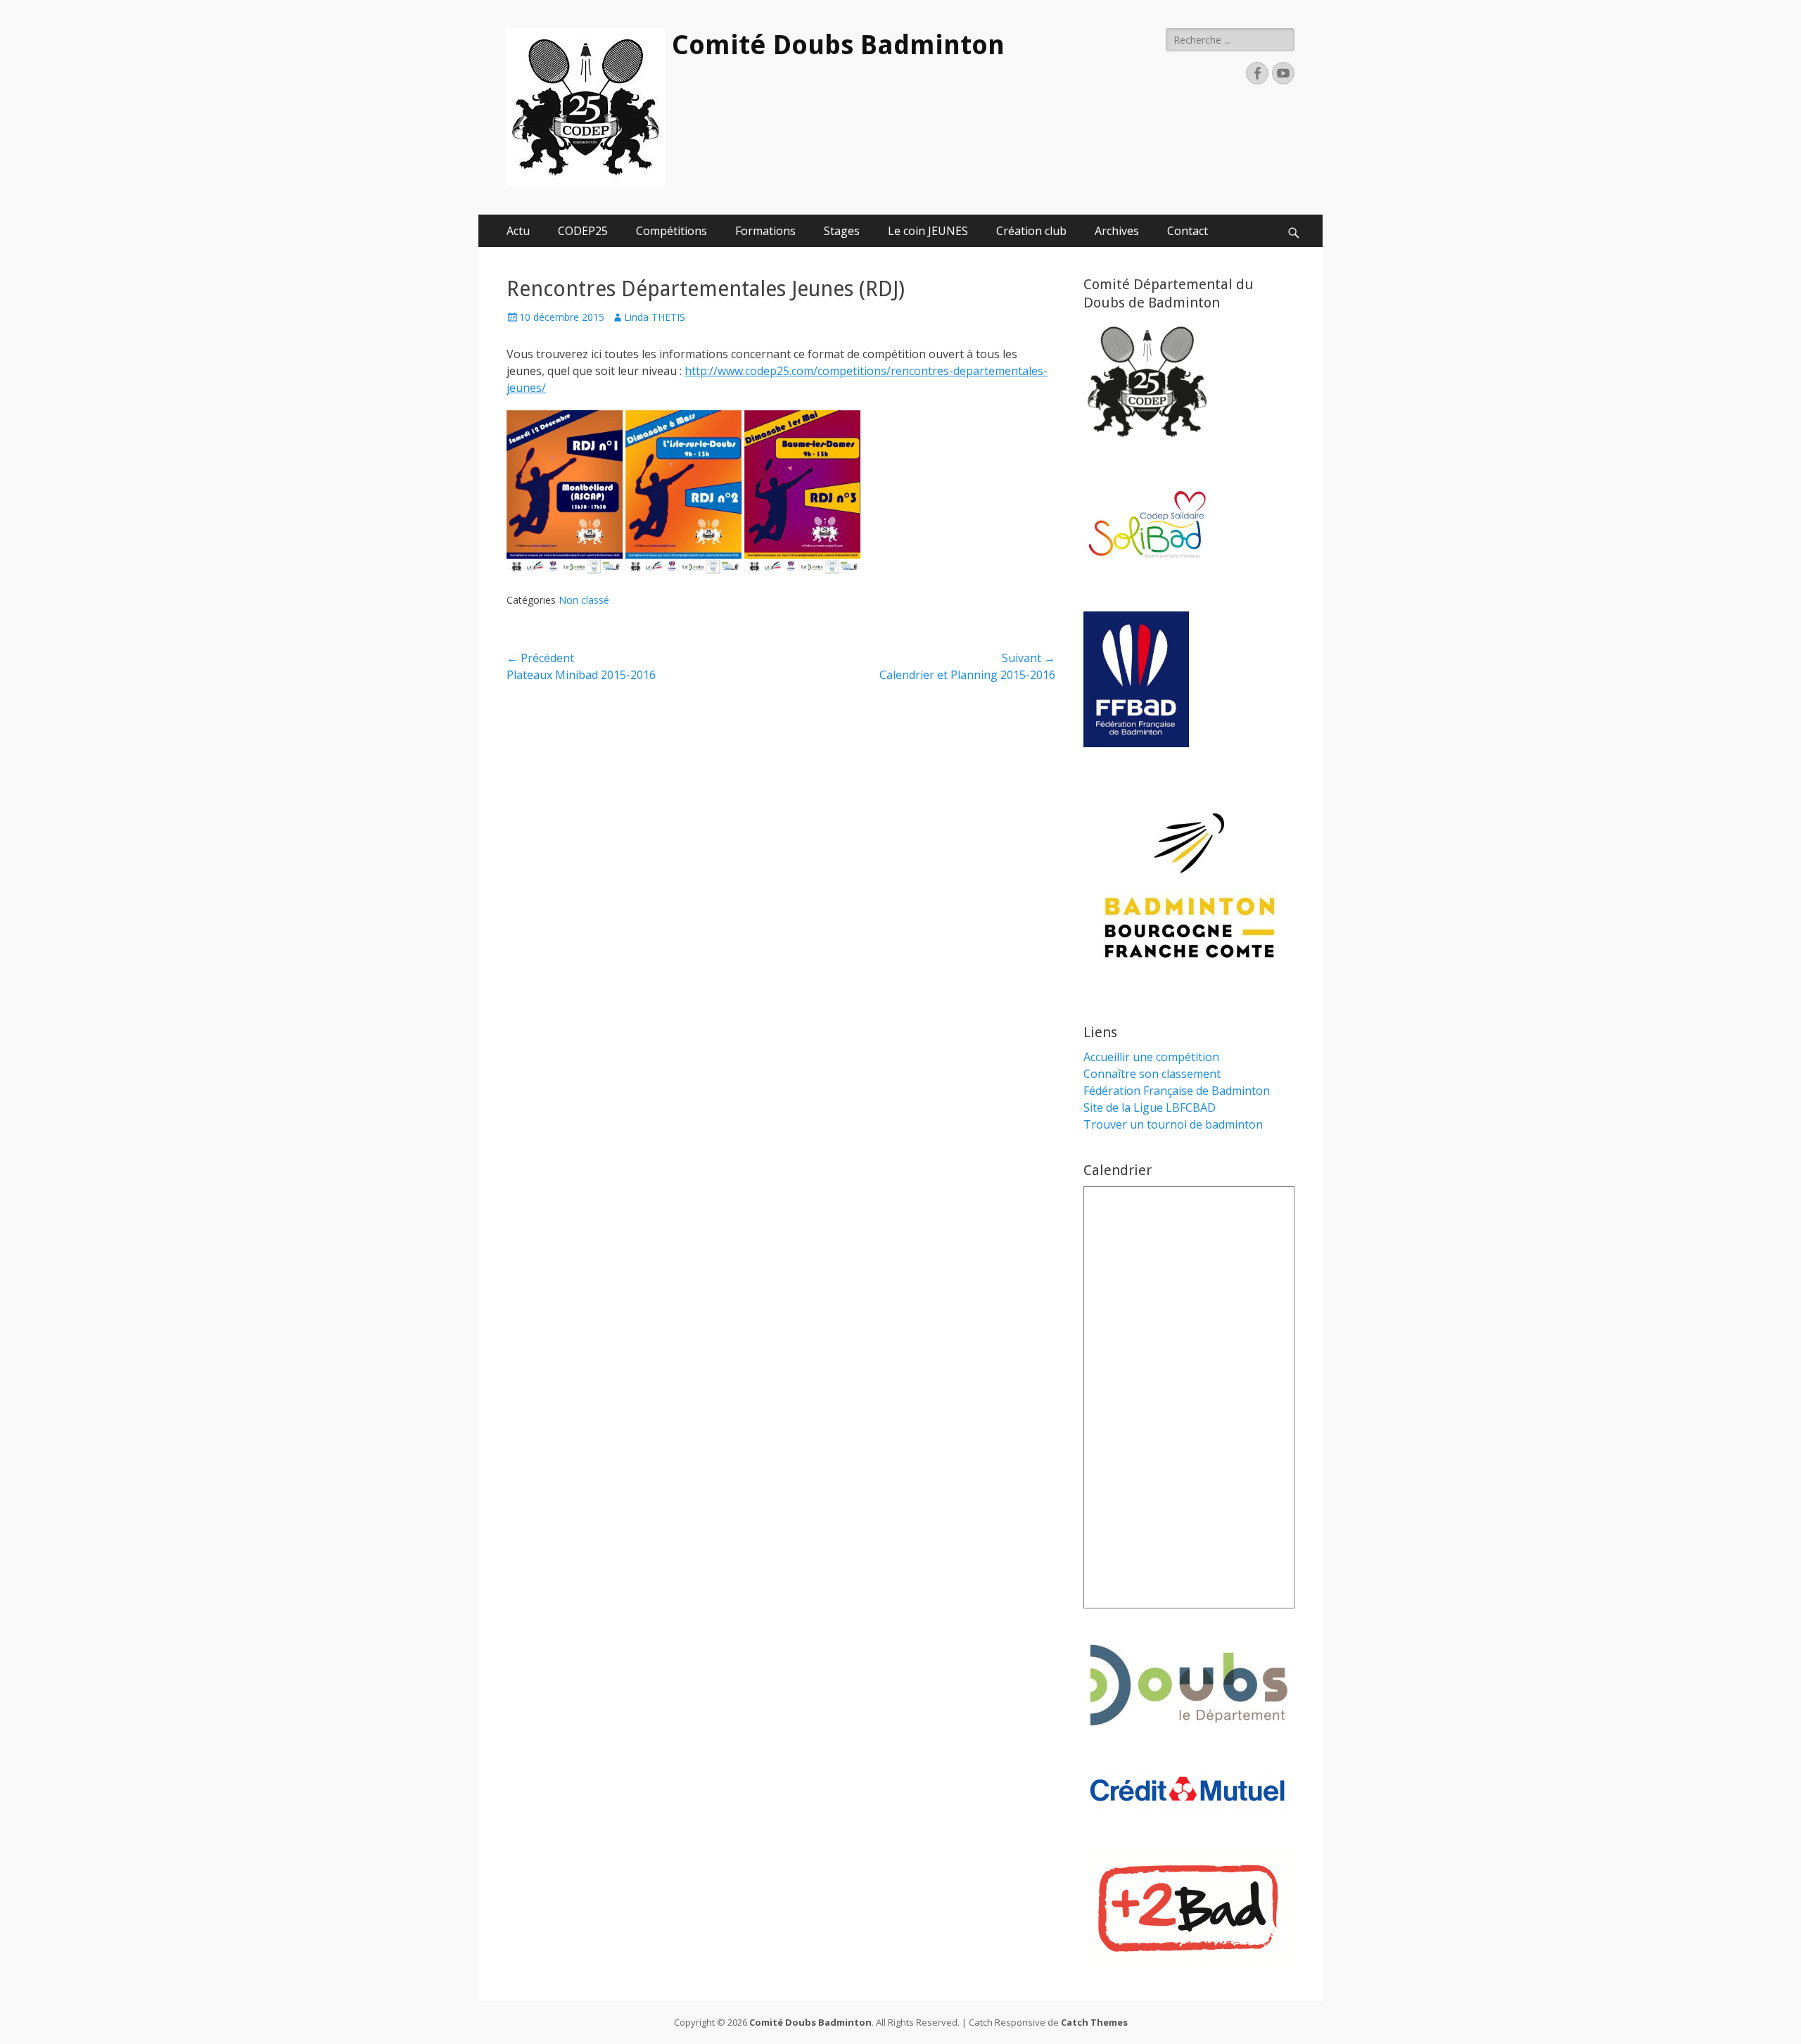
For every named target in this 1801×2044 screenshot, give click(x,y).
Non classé (584, 600)
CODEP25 (583, 231)
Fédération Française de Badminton (1177, 1091)
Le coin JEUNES (928, 231)
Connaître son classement (1152, 1074)
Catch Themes (1094, 2022)
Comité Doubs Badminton (838, 45)
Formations (765, 231)
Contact (1188, 231)
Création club (1031, 231)
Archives (1117, 231)
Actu (518, 231)
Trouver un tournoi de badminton (1173, 1124)
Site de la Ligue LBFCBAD (1150, 1107)
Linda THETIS (655, 317)
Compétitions (672, 231)
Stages (842, 231)
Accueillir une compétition (1151, 1057)
